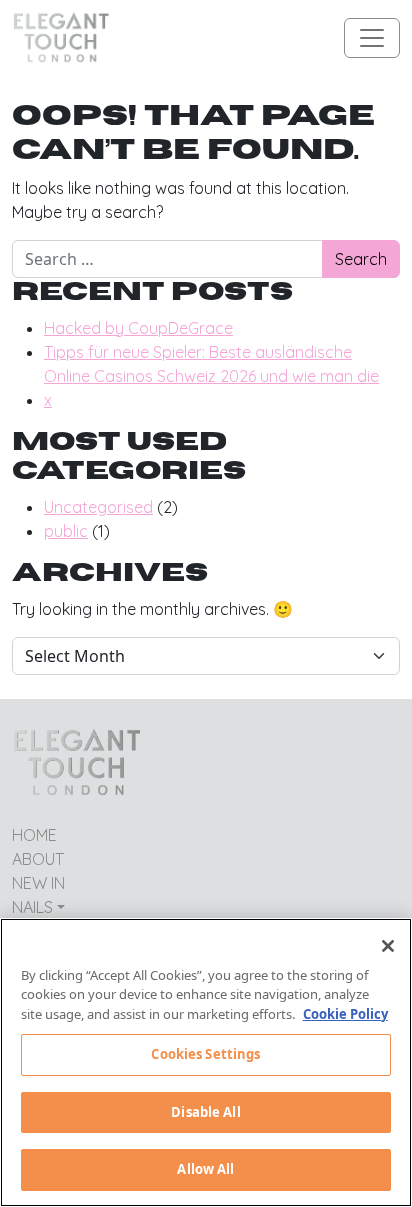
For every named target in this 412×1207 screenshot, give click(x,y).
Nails (32, 907)
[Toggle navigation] (372, 38)
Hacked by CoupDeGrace (138, 328)
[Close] (388, 946)
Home (34, 835)
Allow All (205, 1169)
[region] (206, 1062)
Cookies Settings (205, 1054)
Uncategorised (98, 507)
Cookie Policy (345, 1014)
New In (38, 883)
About (38, 859)
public (66, 531)
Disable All (205, 1112)
